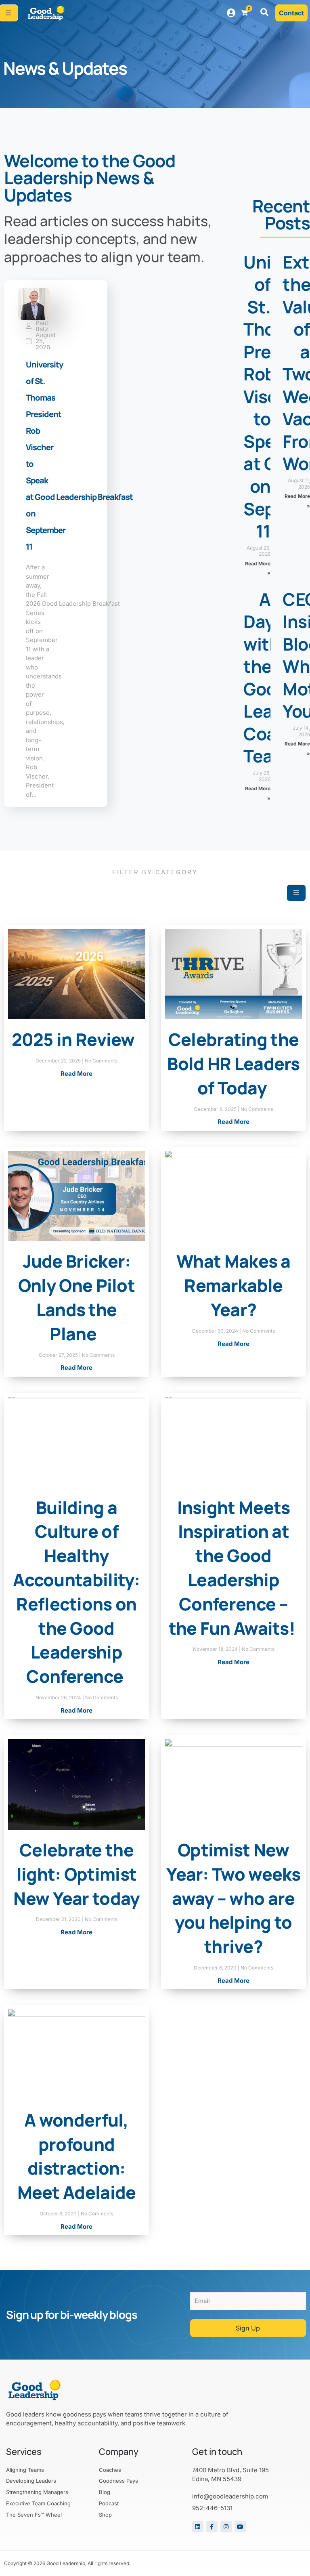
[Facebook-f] (212, 2527)
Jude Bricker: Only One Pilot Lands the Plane (76, 1297)
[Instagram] (226, 2527)
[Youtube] (240, 2527)
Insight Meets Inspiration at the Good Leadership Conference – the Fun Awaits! (234, 1568)
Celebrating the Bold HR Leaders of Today (234, 1063)
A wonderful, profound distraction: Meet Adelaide (77, 2156)
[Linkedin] (198, 2527)
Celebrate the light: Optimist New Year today (76, 1874)
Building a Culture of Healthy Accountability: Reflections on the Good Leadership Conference (76, 1592)
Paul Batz (42, 326)
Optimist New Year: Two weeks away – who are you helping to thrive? (234, 1898)
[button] (264, 13)
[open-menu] (296, 893)
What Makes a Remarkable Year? (234, 1285)
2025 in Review (77, 1039)
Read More (76, 1074)
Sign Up (248, 2328)
